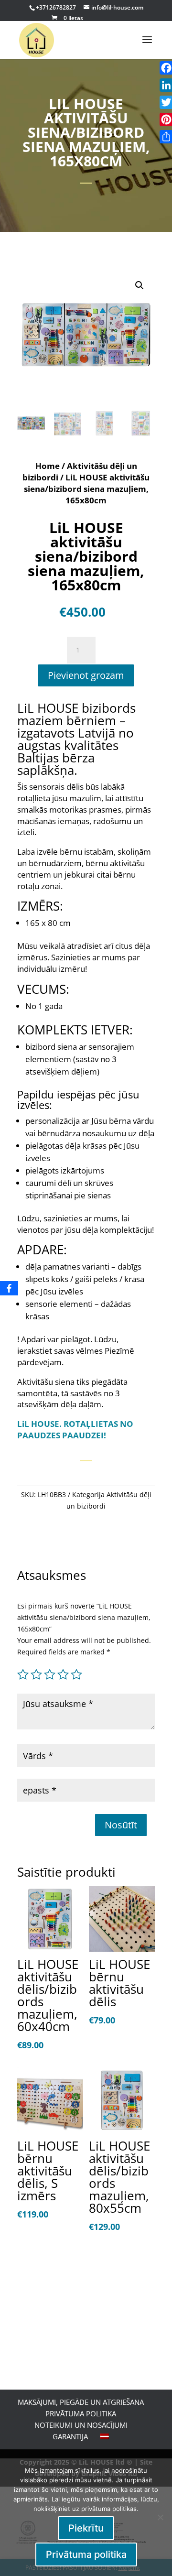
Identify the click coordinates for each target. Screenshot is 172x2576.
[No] (160, 2517)
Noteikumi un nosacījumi (81, 2425)
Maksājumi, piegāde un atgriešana (81, 2402)
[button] (140, 285)
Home (48, 466)
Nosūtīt (121, 1825)
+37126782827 (57, 7)
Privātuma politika (81, 2413)
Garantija (70, 2436)
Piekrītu (86, 2528)
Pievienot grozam (86, 675)
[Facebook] (9, 1288)
